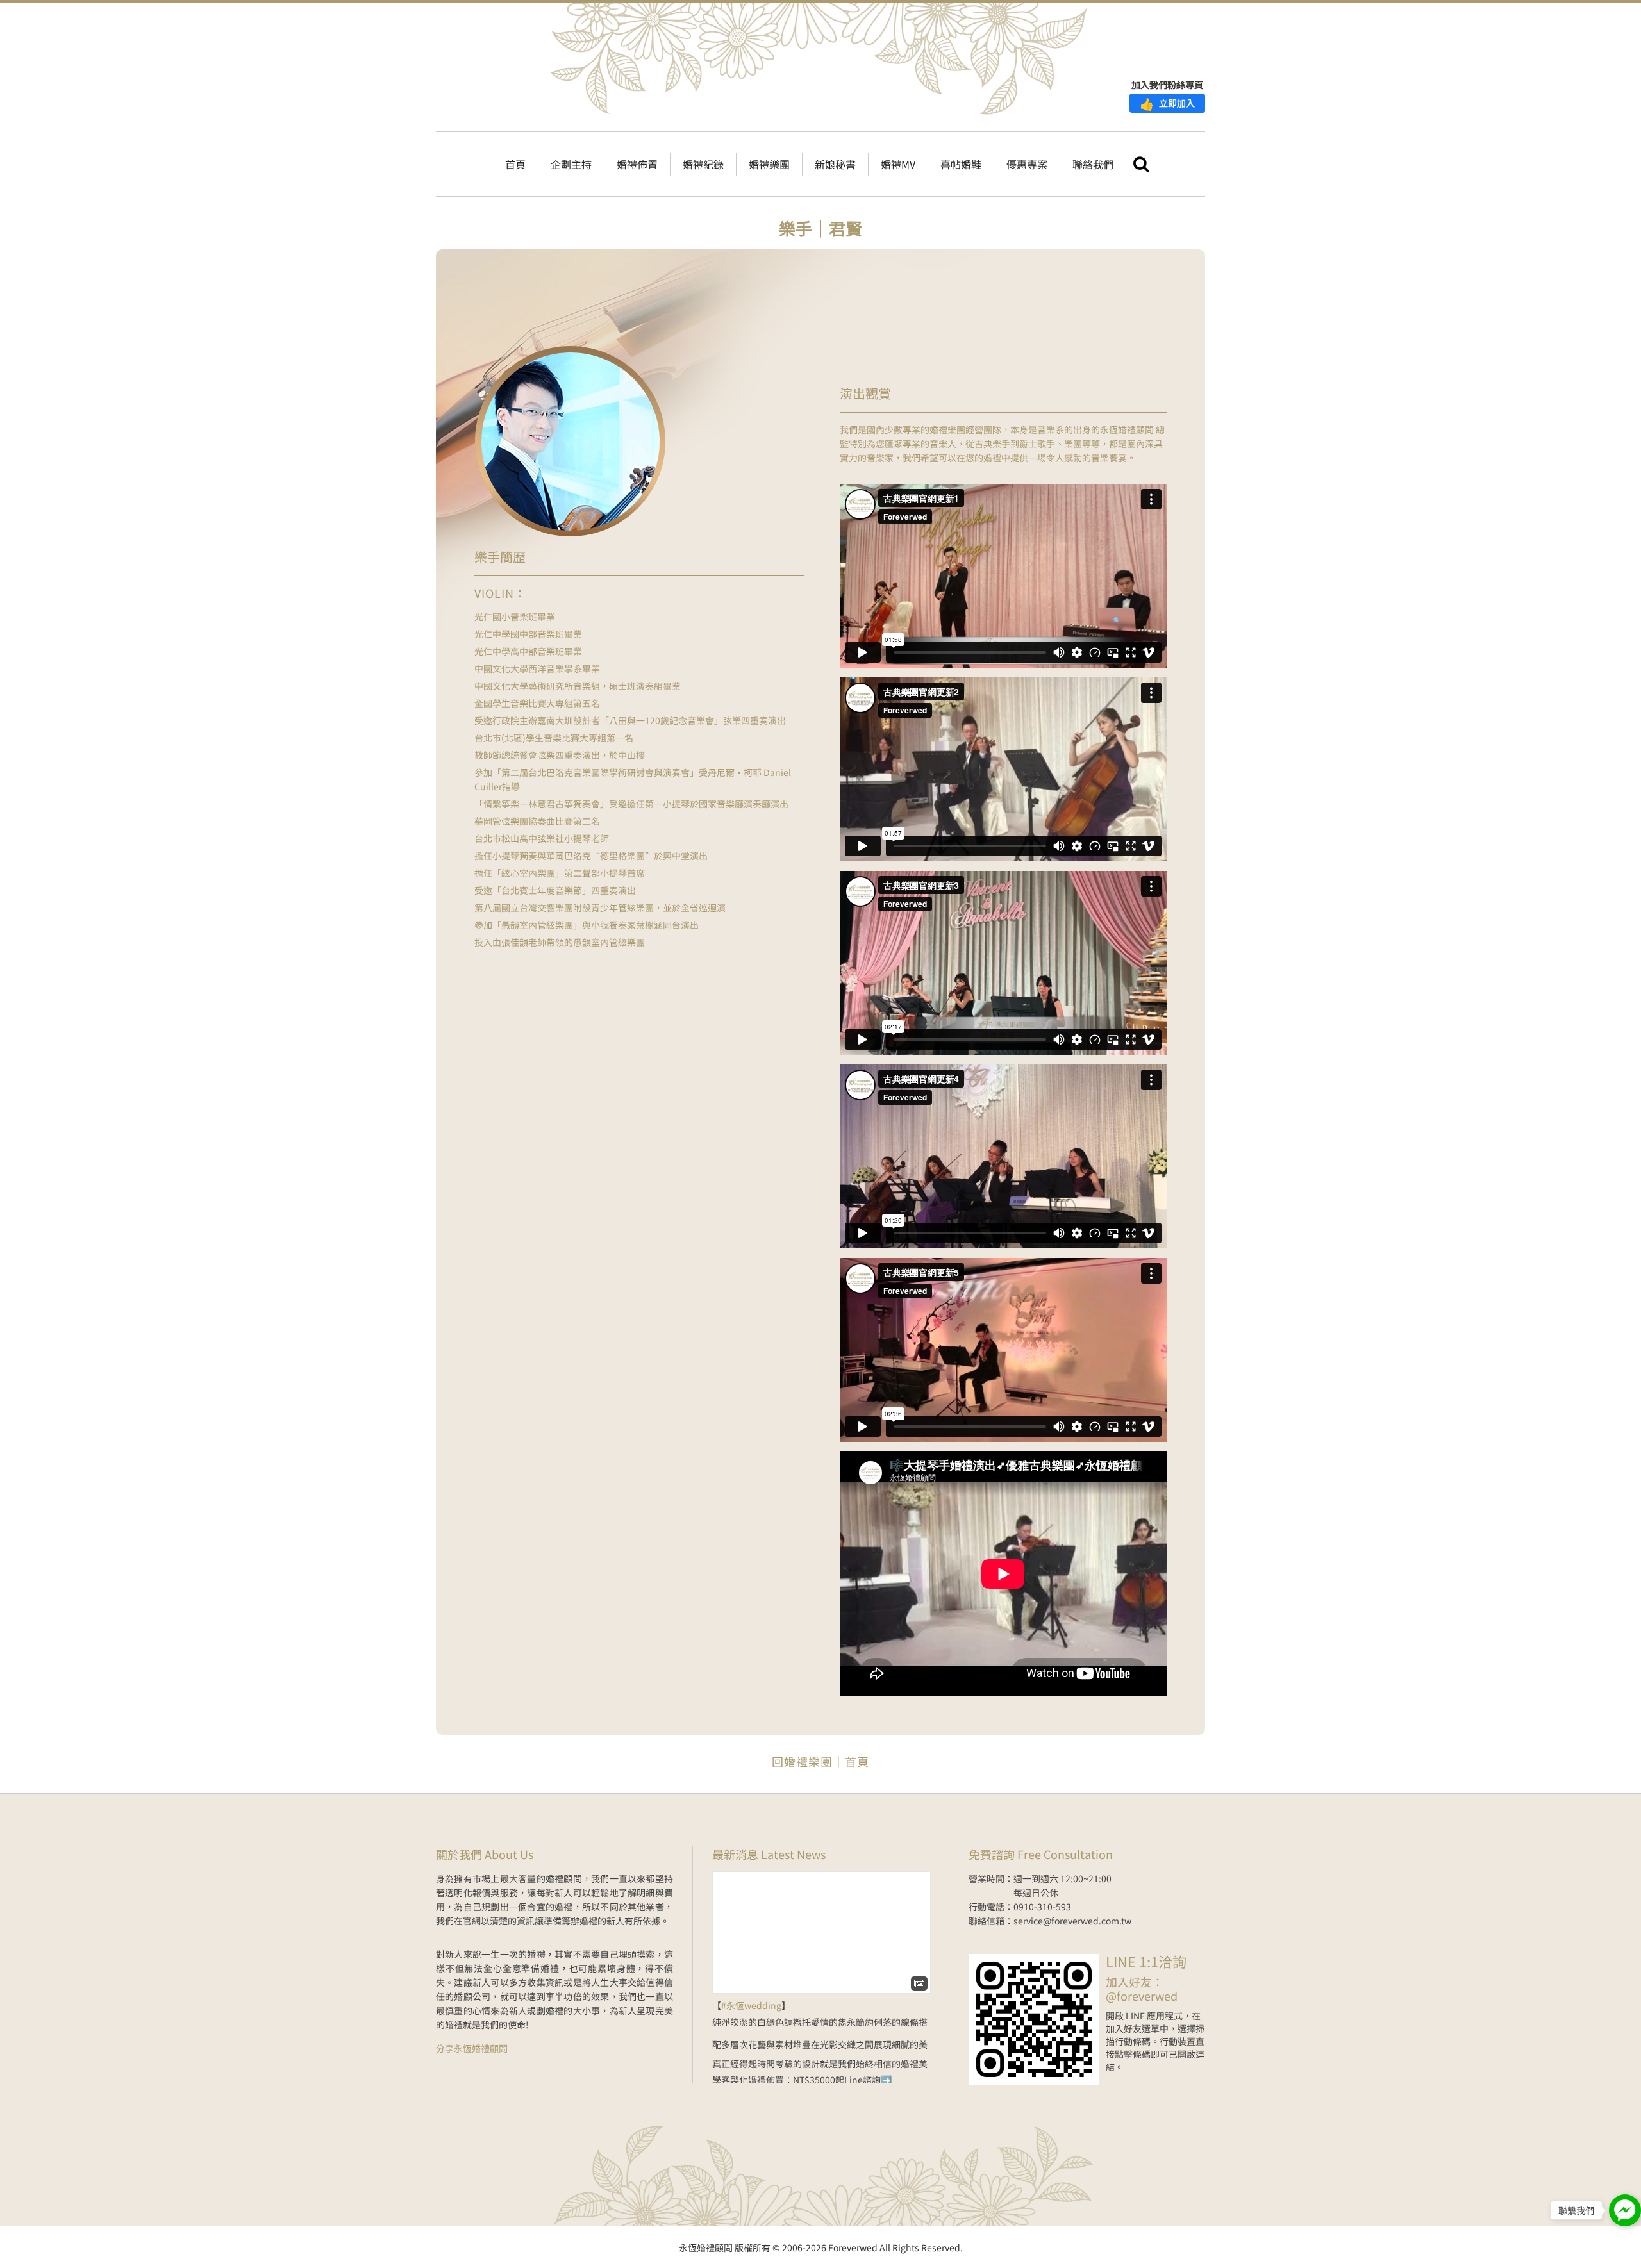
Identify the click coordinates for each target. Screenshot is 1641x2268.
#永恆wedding (751, 2005)
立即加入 (1167, 103)
